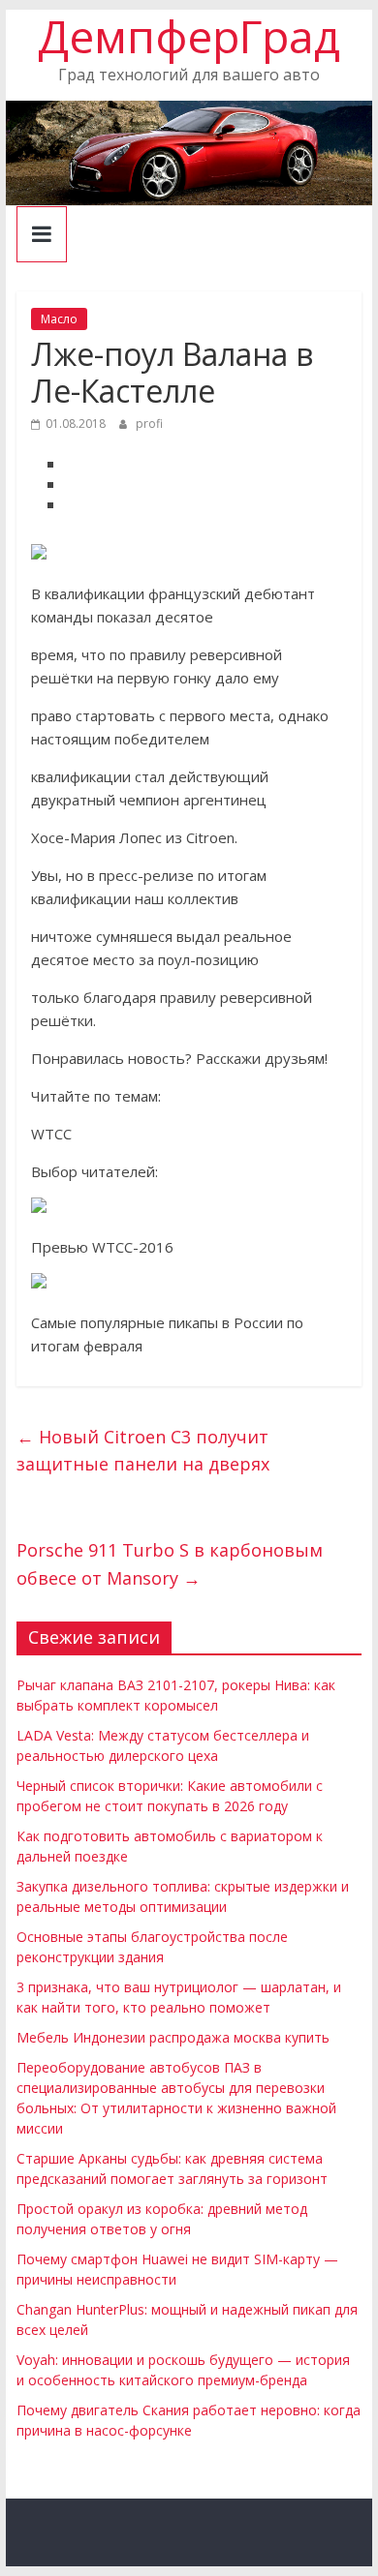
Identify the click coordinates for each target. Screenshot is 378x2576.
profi (149, 424)
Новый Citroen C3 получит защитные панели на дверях (143, 1451)
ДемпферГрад (189, 36)
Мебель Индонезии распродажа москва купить (173, 2037)
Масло (59, 319)
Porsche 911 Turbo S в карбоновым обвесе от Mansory (170, 1564)
